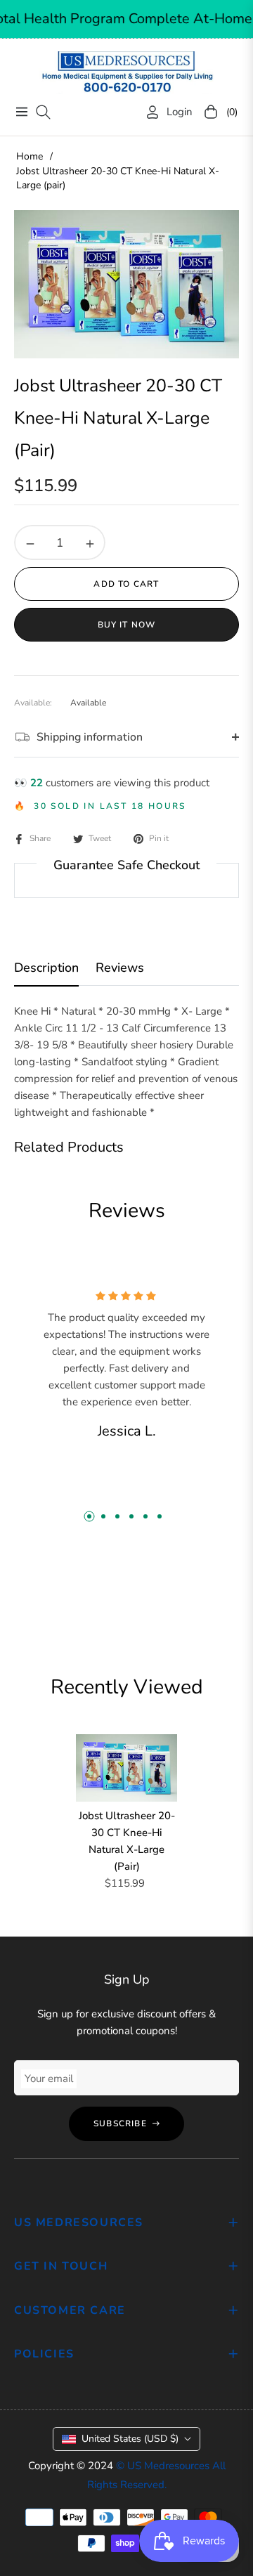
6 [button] (160, 1516)
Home (30, 156)
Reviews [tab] (120, 968)
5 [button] (145, 1516)
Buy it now (127, 625)
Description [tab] (46, 968)
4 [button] (131, 1516)
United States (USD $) (130, 2439)
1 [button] (89, 1516)
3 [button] (117, 1516)
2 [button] (103, 1516)
